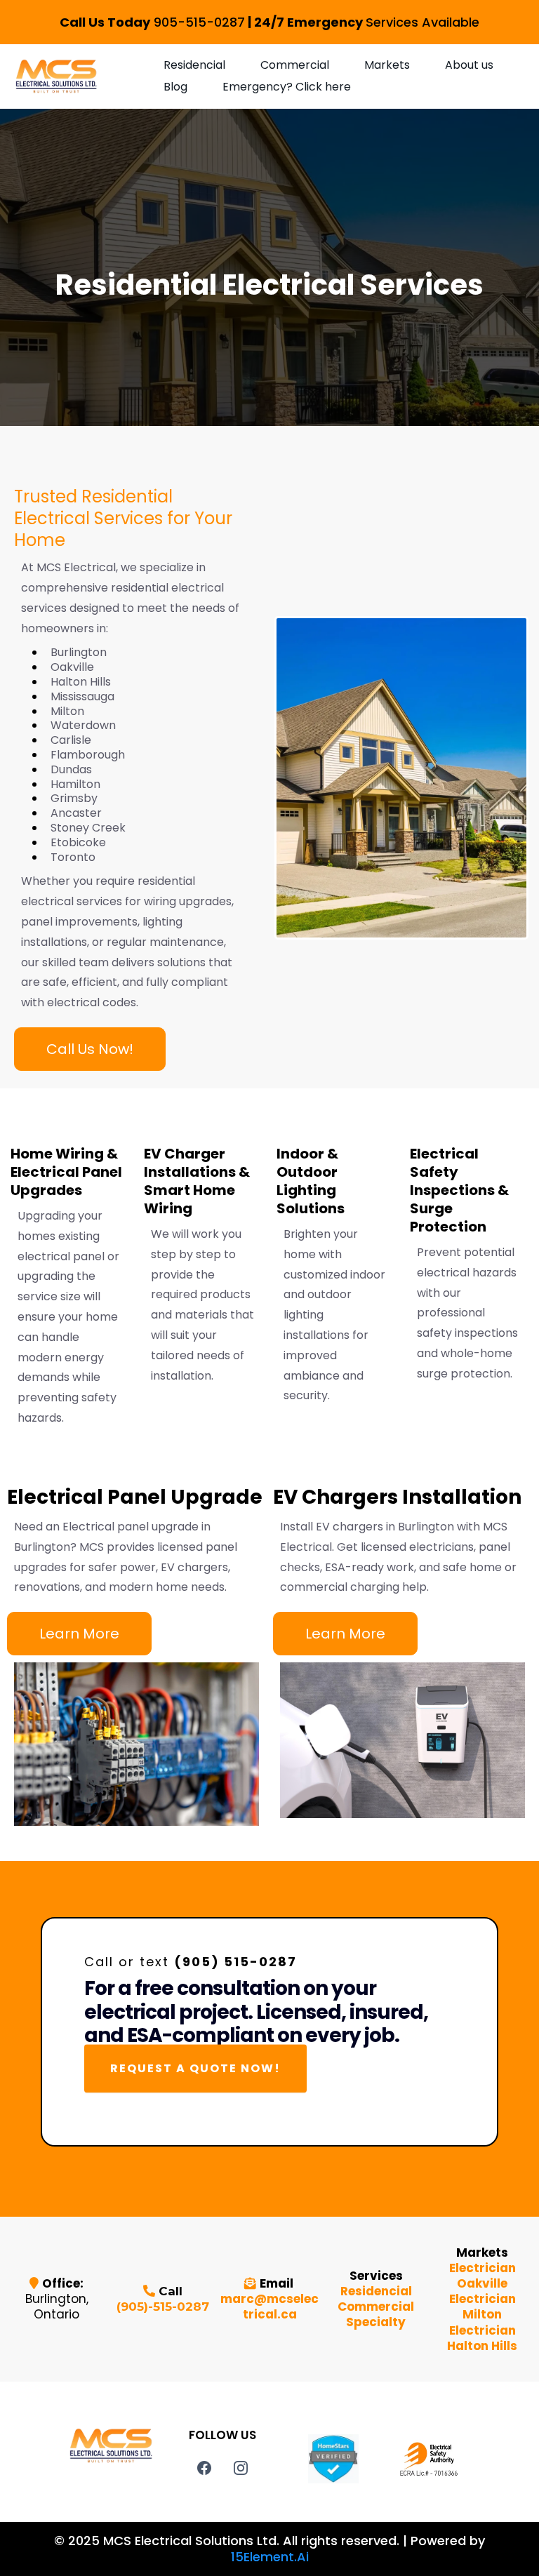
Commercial (295, 65)
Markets (387, 65)
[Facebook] (204, 2468)
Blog (175, 87)
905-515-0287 (199, 22)
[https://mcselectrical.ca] (56, 76)
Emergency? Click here (287, 87)
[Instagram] (241, 2468)
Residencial (194, 65)
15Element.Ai (270, 2557)
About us (469, 65)
